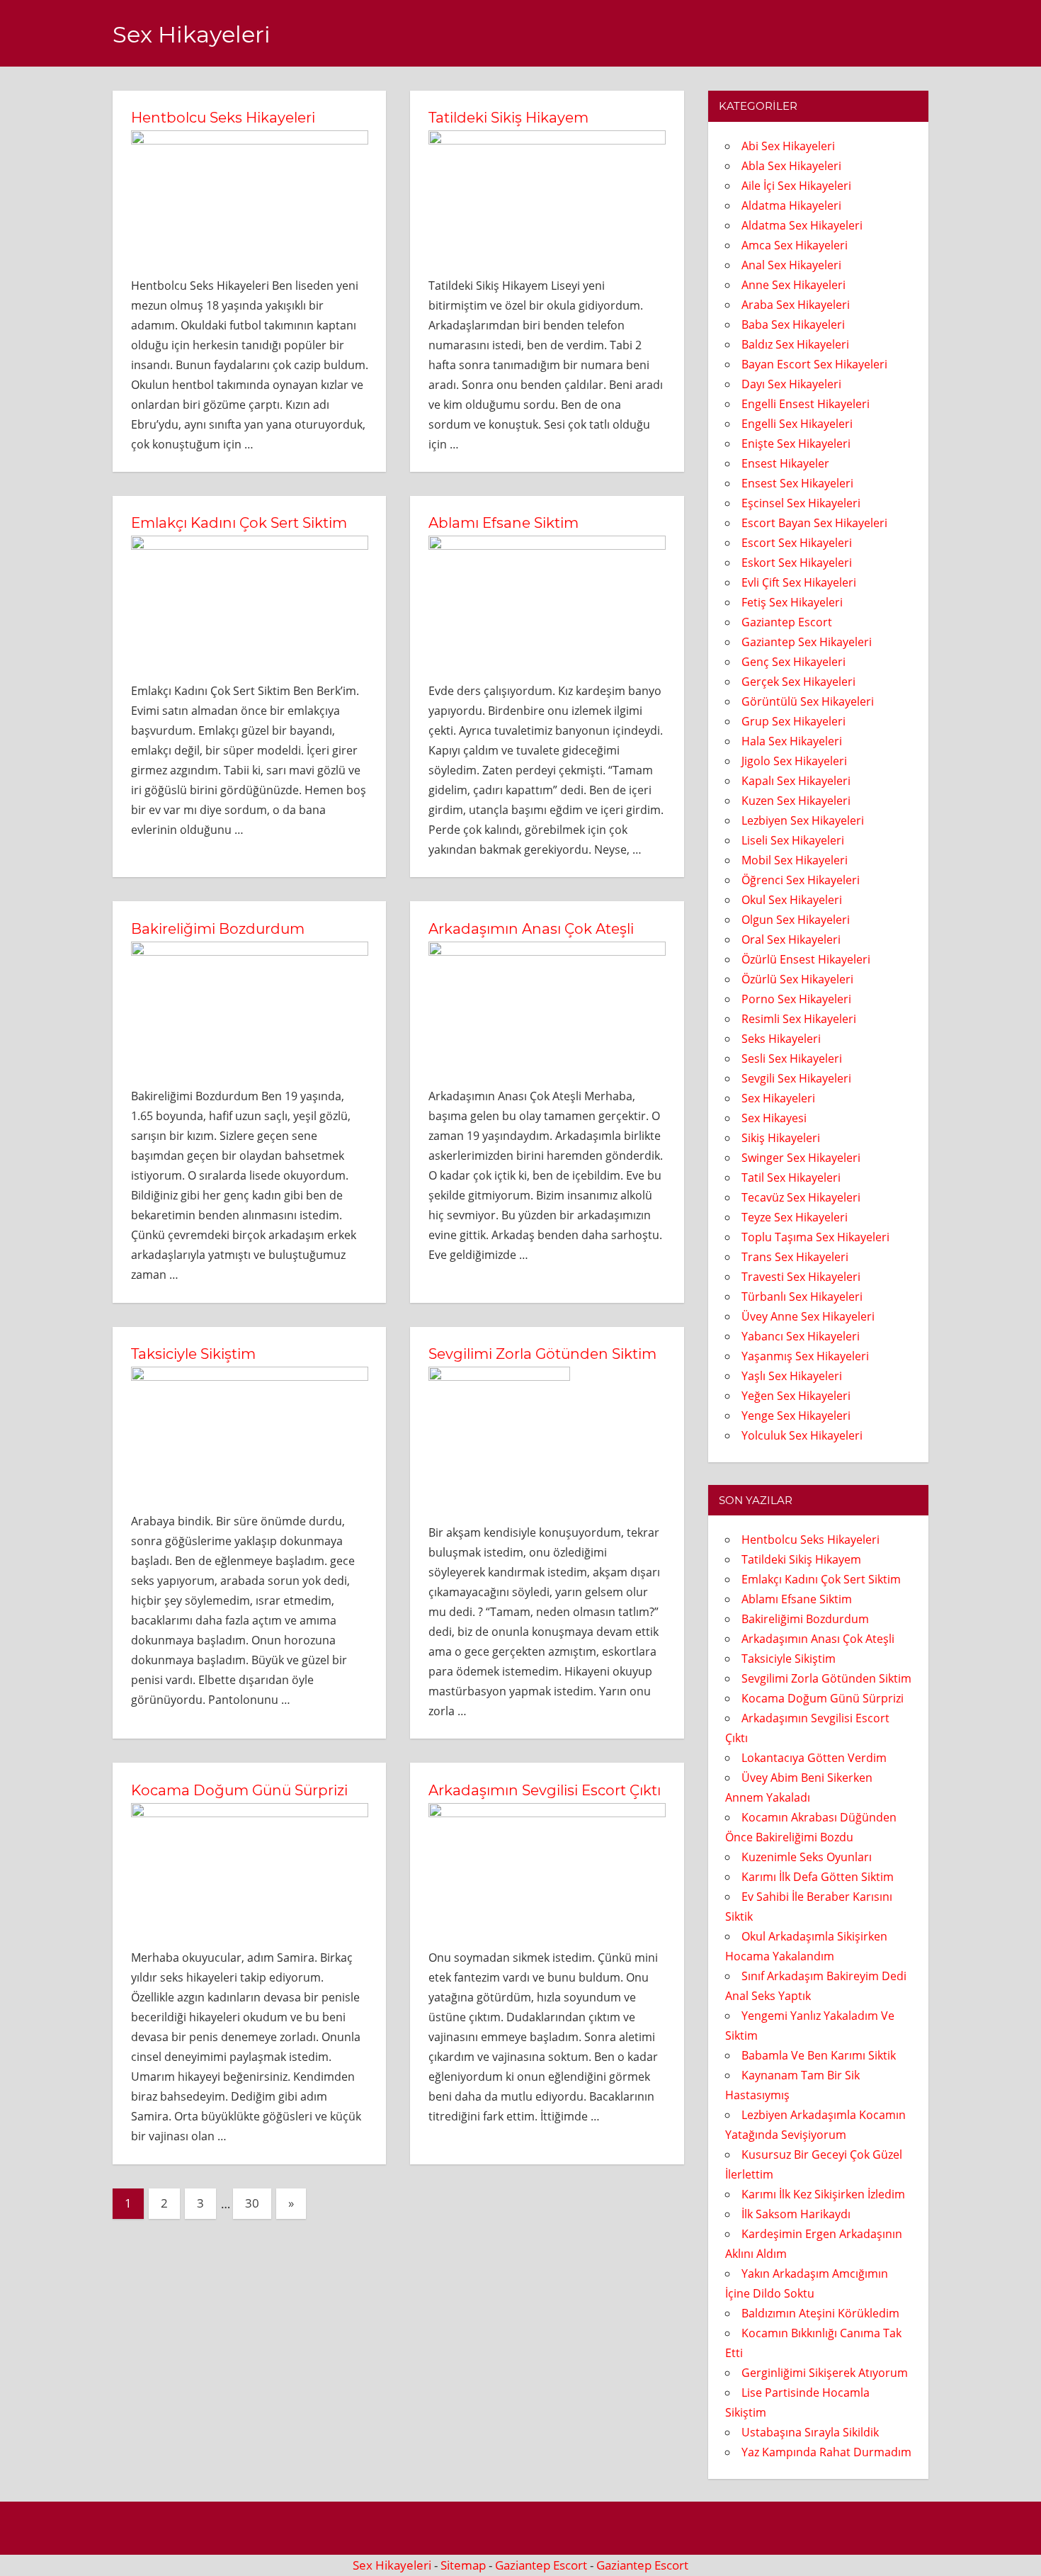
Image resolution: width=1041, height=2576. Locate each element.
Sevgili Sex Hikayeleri (796, 1078)
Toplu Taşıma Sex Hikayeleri (815, 1237)
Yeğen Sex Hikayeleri (796, 1396)
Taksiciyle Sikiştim (193, 1354)
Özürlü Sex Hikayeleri (797, 979)
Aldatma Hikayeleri (791, 205)
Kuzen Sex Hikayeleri (796, 801)
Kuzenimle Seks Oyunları (807, 1857)
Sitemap (463, 2565)
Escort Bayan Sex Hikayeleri (814, 523)
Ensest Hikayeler (785, 463)
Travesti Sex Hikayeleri (801, 1277)
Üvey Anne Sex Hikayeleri (808, 1316)
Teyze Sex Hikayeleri (795, 1217)
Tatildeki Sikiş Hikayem (508, 118)
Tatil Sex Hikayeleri (791, 1177)
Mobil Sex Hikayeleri (795, 860)
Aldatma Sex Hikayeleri (802, 225)
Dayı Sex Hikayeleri (791, 384)
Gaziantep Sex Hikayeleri (807, 642)
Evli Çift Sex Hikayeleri (799, 582)
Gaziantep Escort (787, 622)
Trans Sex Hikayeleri (795, 1257)
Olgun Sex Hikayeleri (796, 920)
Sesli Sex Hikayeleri (792, 1058)
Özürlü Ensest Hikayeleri (806, 959)
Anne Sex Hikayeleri (793, 285)
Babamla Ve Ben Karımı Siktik (819, 2055)
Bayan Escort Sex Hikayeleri (814, 364)
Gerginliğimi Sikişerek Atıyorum (825, 2373)
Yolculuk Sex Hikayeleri (802, 1435)
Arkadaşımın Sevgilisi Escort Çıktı (545, 1790)
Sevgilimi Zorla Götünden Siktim (542, 1354)
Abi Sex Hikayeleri (788, 146)
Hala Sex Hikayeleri (792, 741)
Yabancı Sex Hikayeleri (801, 1336)
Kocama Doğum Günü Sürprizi (239, 1790)
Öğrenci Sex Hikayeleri (801, 880)
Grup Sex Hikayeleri (793, 721)
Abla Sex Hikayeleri (791, 166)
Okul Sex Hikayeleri (792, 900)
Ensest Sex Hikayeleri (797, 483)
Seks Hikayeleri (781, 1039)
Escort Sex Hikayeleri (797, 543)
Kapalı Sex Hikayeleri (796, 781)
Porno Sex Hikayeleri (796, 999)
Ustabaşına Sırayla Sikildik (810, 2432)
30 (252, 2203)
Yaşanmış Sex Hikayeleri (805, 1356)
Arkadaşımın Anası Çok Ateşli (531, 929)
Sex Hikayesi (774, 1118)
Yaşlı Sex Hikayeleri (792, 1376)
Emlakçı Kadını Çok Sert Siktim (239, 523)
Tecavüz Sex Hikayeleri (801, 1197)
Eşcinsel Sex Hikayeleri (801, 503)
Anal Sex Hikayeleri (791, 265)
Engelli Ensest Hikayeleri (806, 404)
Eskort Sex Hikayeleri (797, 563)
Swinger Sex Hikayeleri (801, 1158)
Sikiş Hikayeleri (781, 1138)
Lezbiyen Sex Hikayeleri (803, 820)
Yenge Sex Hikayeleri (796, 1416)
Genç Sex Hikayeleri (793, 662)
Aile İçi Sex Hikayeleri (796, 186)
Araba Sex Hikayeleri (796, 305)
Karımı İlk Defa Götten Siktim (818, 1877)
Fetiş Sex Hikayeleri (792, 602)
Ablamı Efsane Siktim (504, 523)
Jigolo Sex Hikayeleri (794, 761)
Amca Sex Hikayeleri (795, 245)
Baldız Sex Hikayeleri (795, 344)
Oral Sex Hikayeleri (791, 939)
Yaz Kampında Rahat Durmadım (826, 2452)
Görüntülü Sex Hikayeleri (808, 701)
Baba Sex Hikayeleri (793, 324)
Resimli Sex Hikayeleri (799, 1019)
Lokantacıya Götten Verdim (814, 1758)
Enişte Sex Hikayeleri (796, 444)
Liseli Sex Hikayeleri (793, 840)
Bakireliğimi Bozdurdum (218, 929)
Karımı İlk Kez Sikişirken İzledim (823, 2194)
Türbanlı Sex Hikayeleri (802, 1297)
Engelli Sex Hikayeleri (797, 424)
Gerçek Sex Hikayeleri (798, 682)
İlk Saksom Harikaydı (796, 2214)
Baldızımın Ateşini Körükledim (820, 2313)
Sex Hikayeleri (192, 34)
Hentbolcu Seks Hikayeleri (223, 118)
